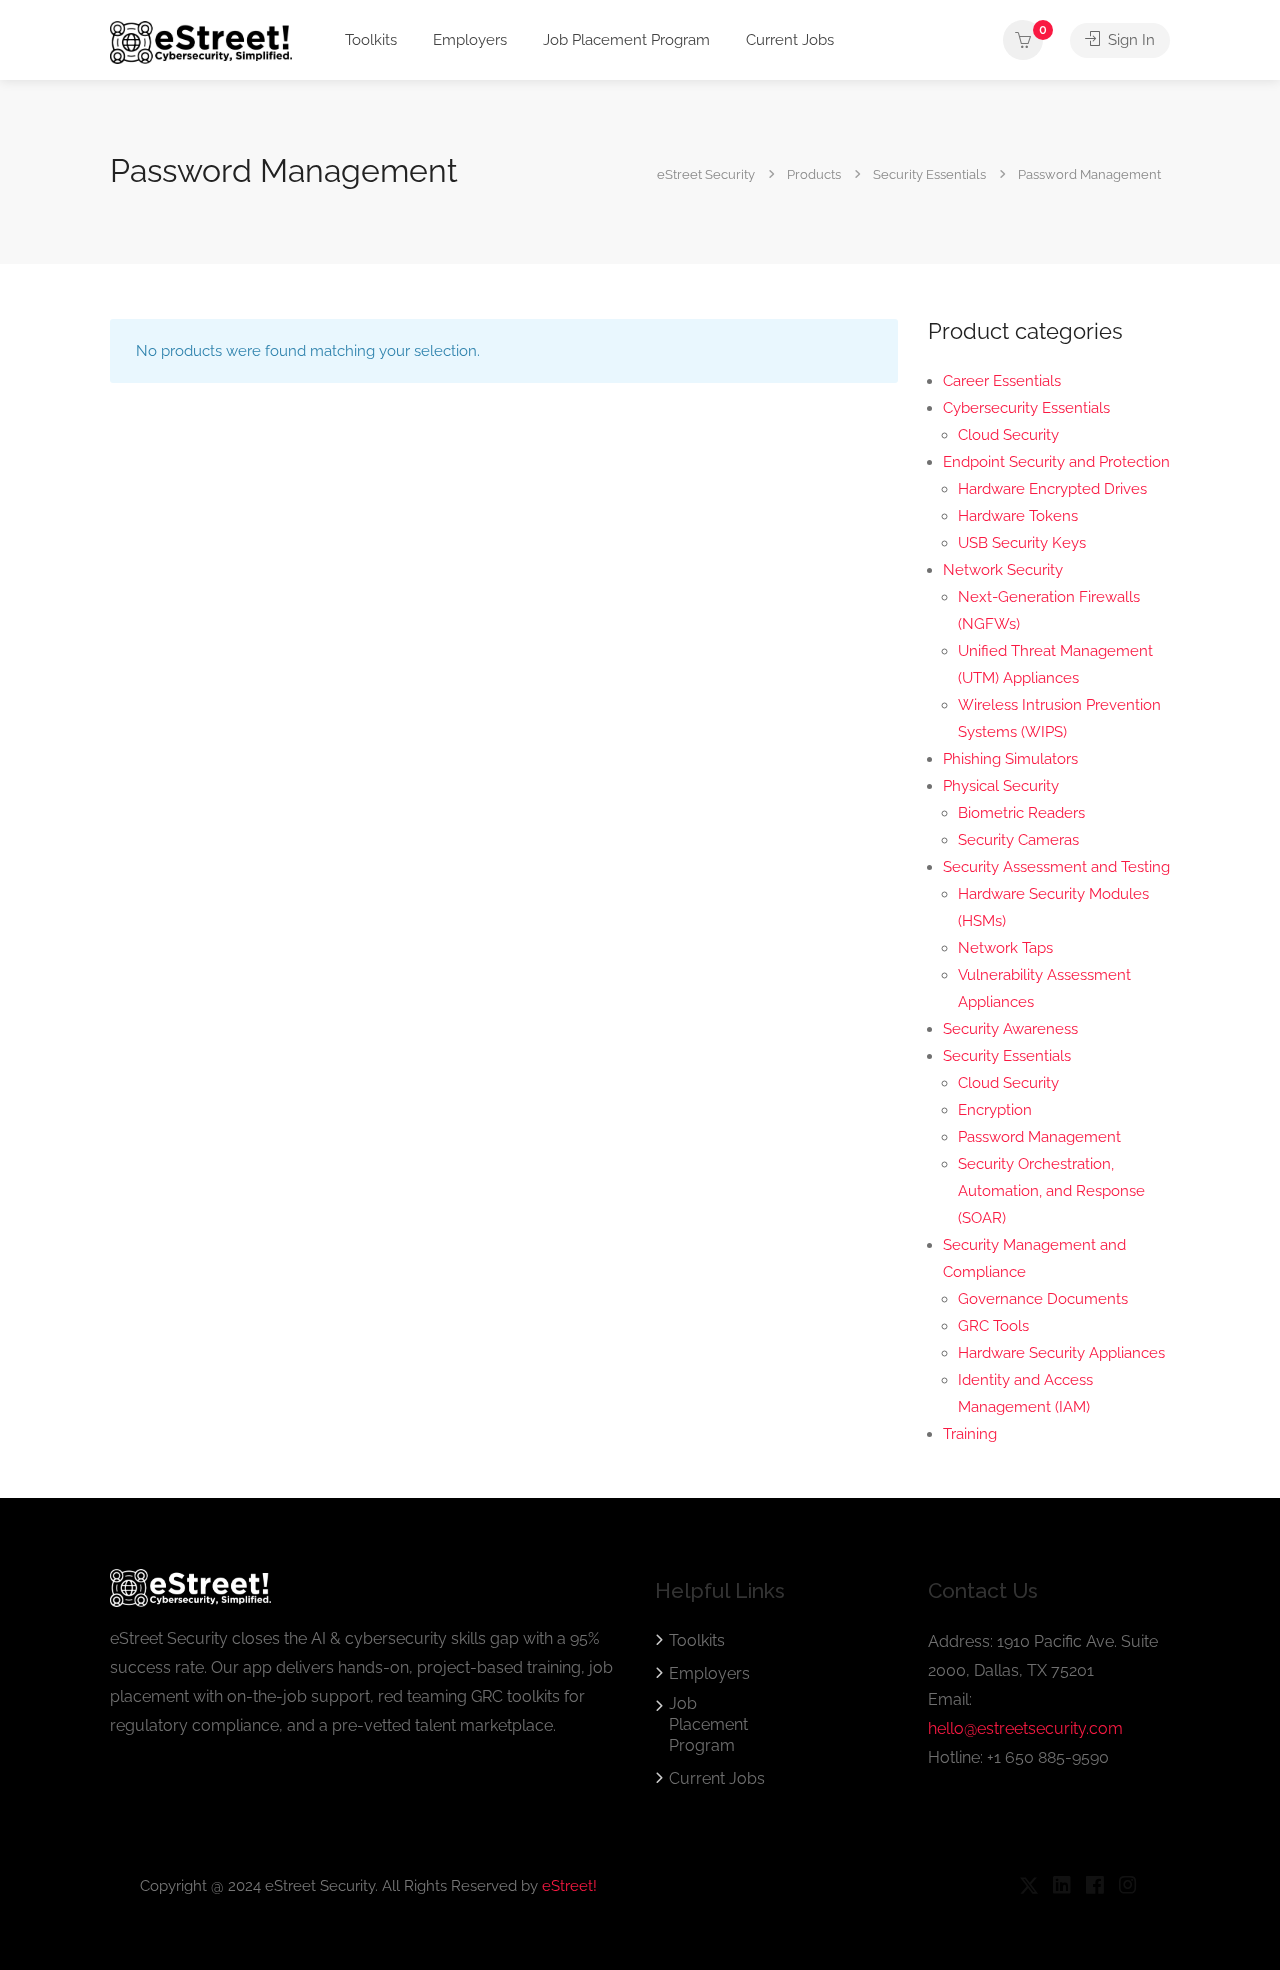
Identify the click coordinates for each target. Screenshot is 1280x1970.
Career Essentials (1002, 381)
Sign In (1129, 40)
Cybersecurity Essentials (1026, 408)
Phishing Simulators (1010, 759)
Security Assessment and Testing (1056, 867)
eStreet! (569, 1886)
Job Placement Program (626, 40)
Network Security (1003, 570)
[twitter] (1028, 1886)
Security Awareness (1010, 1029)
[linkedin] (1061, 1886)
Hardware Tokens (1018, 516)
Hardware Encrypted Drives (1052, 489)
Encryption (995, 1110)
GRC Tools (993, 1326)
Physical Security (1001, 786)
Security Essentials (1007, 1056)
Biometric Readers (1021, 813)
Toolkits (371, 40)
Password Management (1039, 1137)
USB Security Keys (1022, 543)
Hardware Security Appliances (1061, 1353)
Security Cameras (1018, 840)
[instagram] (1127, 1886)
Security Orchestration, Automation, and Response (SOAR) (1051, 1191)
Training (970, 1434)
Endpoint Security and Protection (1056, 462)
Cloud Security (1008, 435)
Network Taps (1005, 948)
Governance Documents (1043, 1299)
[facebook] (1094, 1886)
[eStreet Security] (201, 41)
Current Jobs (790, 40)
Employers (470, 40)
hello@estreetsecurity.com (1025, 1728)
